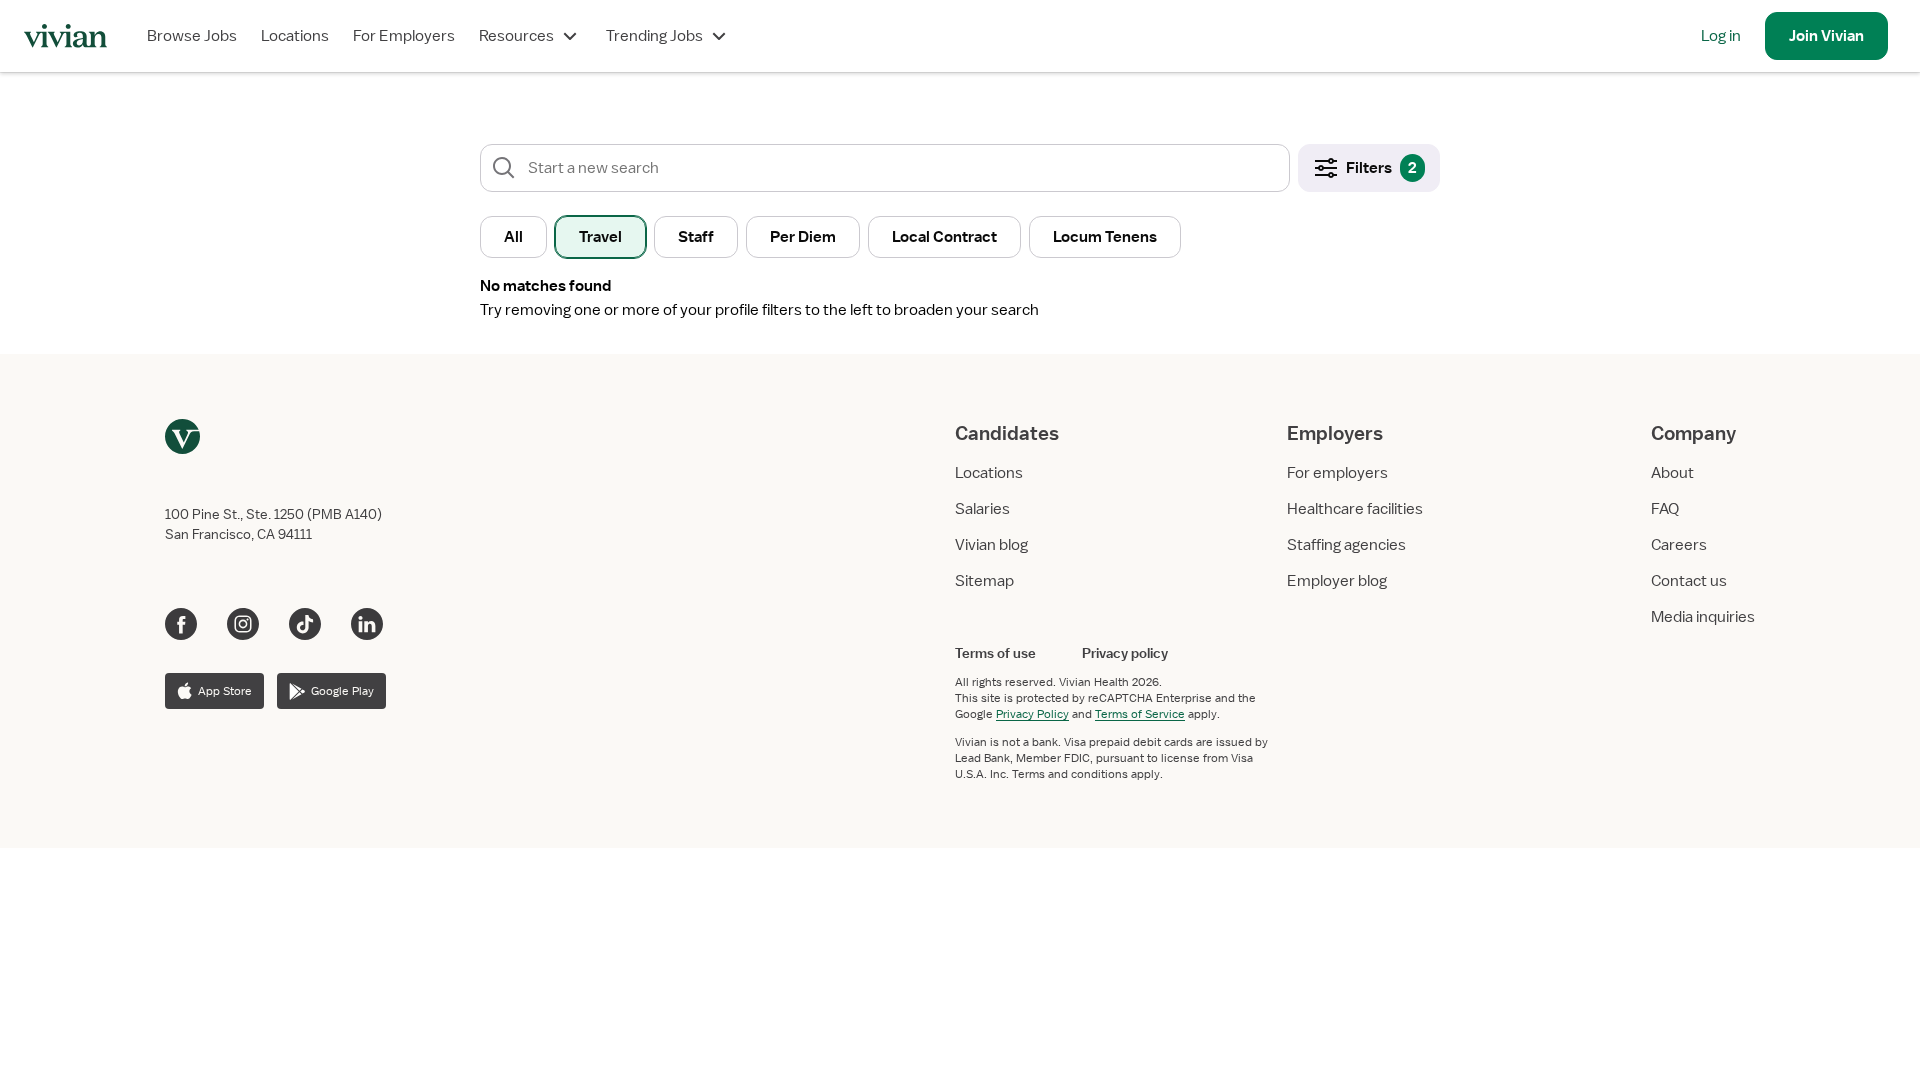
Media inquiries (1703, 617)
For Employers (404, 36)
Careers (1679, 545)
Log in (1721, 36)
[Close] (1248, 116)
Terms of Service (1140, 714)
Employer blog (1337, 581)
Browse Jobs (192, 36)
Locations (295, 36)
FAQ (1665, 509)
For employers (1337, 473)
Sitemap (984, 581)
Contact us (1689, 581)
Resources (516, 36)
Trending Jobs (654, 36)
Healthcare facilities (1355, 509)
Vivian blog (991, 545)
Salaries (982, 509)
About (1672, 473)
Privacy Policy (1032, 714)
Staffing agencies (1346, 545)
